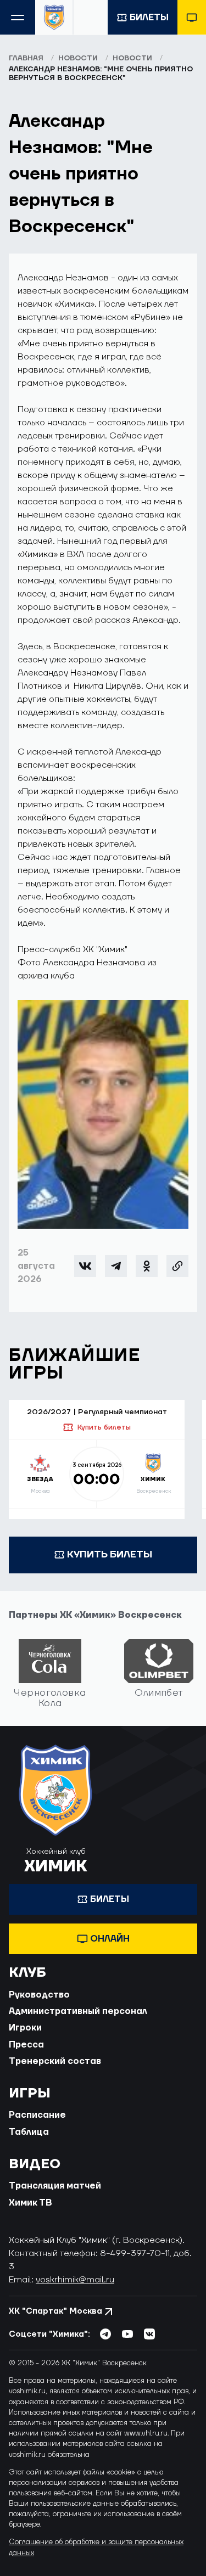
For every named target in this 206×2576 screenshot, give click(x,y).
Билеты (149, 18)
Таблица (29, 2132)
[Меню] (18, 17)
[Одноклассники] (147, 1266)
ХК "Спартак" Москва (55, 2311)
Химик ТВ (30, 2203)
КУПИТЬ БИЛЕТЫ (110, 1554)
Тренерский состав (55, 2061)
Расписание (37, 2115)
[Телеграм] (116, 1266)
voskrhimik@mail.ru (75, 2280)
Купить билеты (104, 1427)
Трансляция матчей (55, 2186)
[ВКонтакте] (85, 1266)
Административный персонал (78, 2011)
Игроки (25, 2028)
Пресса (26, 2045)
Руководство (39, 1995)
